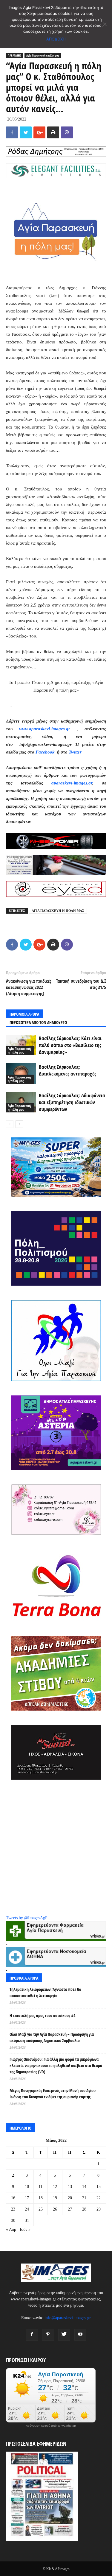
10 (27, 2187)
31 (27, 2221)
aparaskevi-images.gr (72, 783)
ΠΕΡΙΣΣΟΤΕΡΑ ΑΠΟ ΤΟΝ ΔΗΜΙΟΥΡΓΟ (38, 1022)
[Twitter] (64, 2335)
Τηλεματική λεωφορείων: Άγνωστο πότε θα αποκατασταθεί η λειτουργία (45, 1992)
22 (99, 2198)
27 (70, 2209)
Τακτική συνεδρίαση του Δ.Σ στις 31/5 (81, 984)
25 (41, 2209)
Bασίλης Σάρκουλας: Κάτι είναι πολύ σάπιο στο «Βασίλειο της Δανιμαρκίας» (70, 1045)
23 (13, 2209)
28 (84, 2209)
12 (55, 2187)
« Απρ (11, 2229)
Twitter (75, 752)
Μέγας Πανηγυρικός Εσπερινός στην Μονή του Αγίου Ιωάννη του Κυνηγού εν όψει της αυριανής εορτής (53, 2094)
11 (40, 2187)
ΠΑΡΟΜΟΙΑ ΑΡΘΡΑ (24, 1014)
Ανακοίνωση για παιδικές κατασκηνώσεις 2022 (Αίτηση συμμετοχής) (29, 987)
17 (27, 2198)
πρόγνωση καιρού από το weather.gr (51, 2426)
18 (41, 2198)
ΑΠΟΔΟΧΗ (56, 39)
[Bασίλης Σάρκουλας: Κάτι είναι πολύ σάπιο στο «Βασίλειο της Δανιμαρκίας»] (21, 1045)
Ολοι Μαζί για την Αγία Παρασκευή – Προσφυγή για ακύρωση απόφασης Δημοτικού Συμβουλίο (52, 2037)
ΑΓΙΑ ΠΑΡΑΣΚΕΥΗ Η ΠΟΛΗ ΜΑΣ (58, 911)
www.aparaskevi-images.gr (45, 729)
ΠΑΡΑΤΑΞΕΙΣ (14, 55)
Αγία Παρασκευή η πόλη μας (43, 55)
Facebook (46, 752)
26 (55, 2209)
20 (70, 2198)
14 (84, 2187)
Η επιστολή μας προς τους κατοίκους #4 (42, 2015)
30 (13, 2221)
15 (99, 2187)
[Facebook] (32, 2335)
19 (55, 2198)
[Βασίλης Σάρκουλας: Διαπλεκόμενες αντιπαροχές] (21, 1074)
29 (99, 2209)
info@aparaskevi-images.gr (68, 2318)
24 (27, 2209)
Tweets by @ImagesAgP (27, 1918)
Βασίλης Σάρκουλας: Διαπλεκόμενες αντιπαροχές (67, 1070)
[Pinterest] (48, 2335)
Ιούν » (25, 2229)
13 (70, 2187)
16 (13, 2198)
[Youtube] (80, 2335)
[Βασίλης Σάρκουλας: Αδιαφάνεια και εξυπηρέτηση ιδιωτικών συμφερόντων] (21, 1102)
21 (84, 2198)
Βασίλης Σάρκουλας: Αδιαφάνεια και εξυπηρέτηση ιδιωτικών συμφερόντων (72, 1102)
